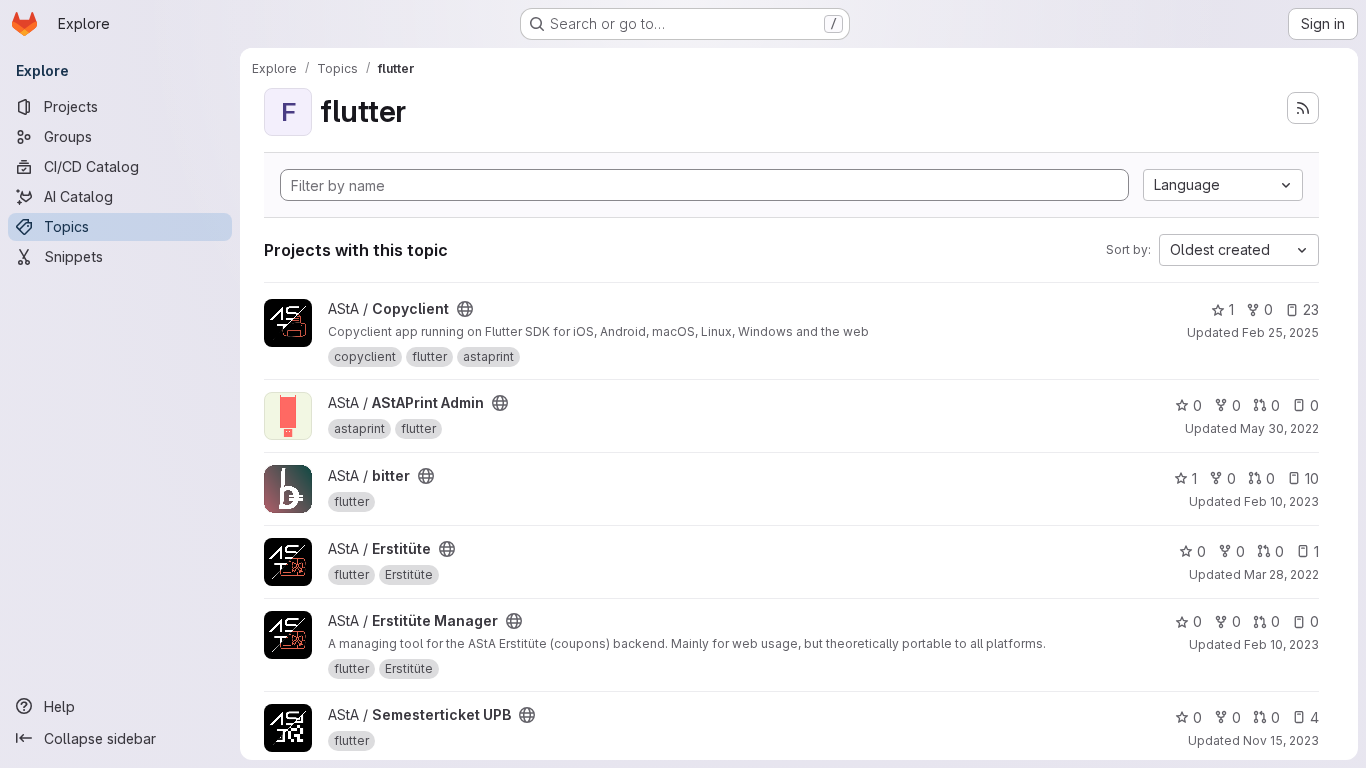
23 (1311, 309)
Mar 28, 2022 (1281, 574)
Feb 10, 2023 (1281, 501)
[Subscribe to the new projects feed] (1303, 108)
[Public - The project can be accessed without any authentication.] (465, 309)
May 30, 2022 (1279, 428)
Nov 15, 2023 (1281, 740)
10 (1312, 478)
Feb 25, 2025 (1280, 332)
